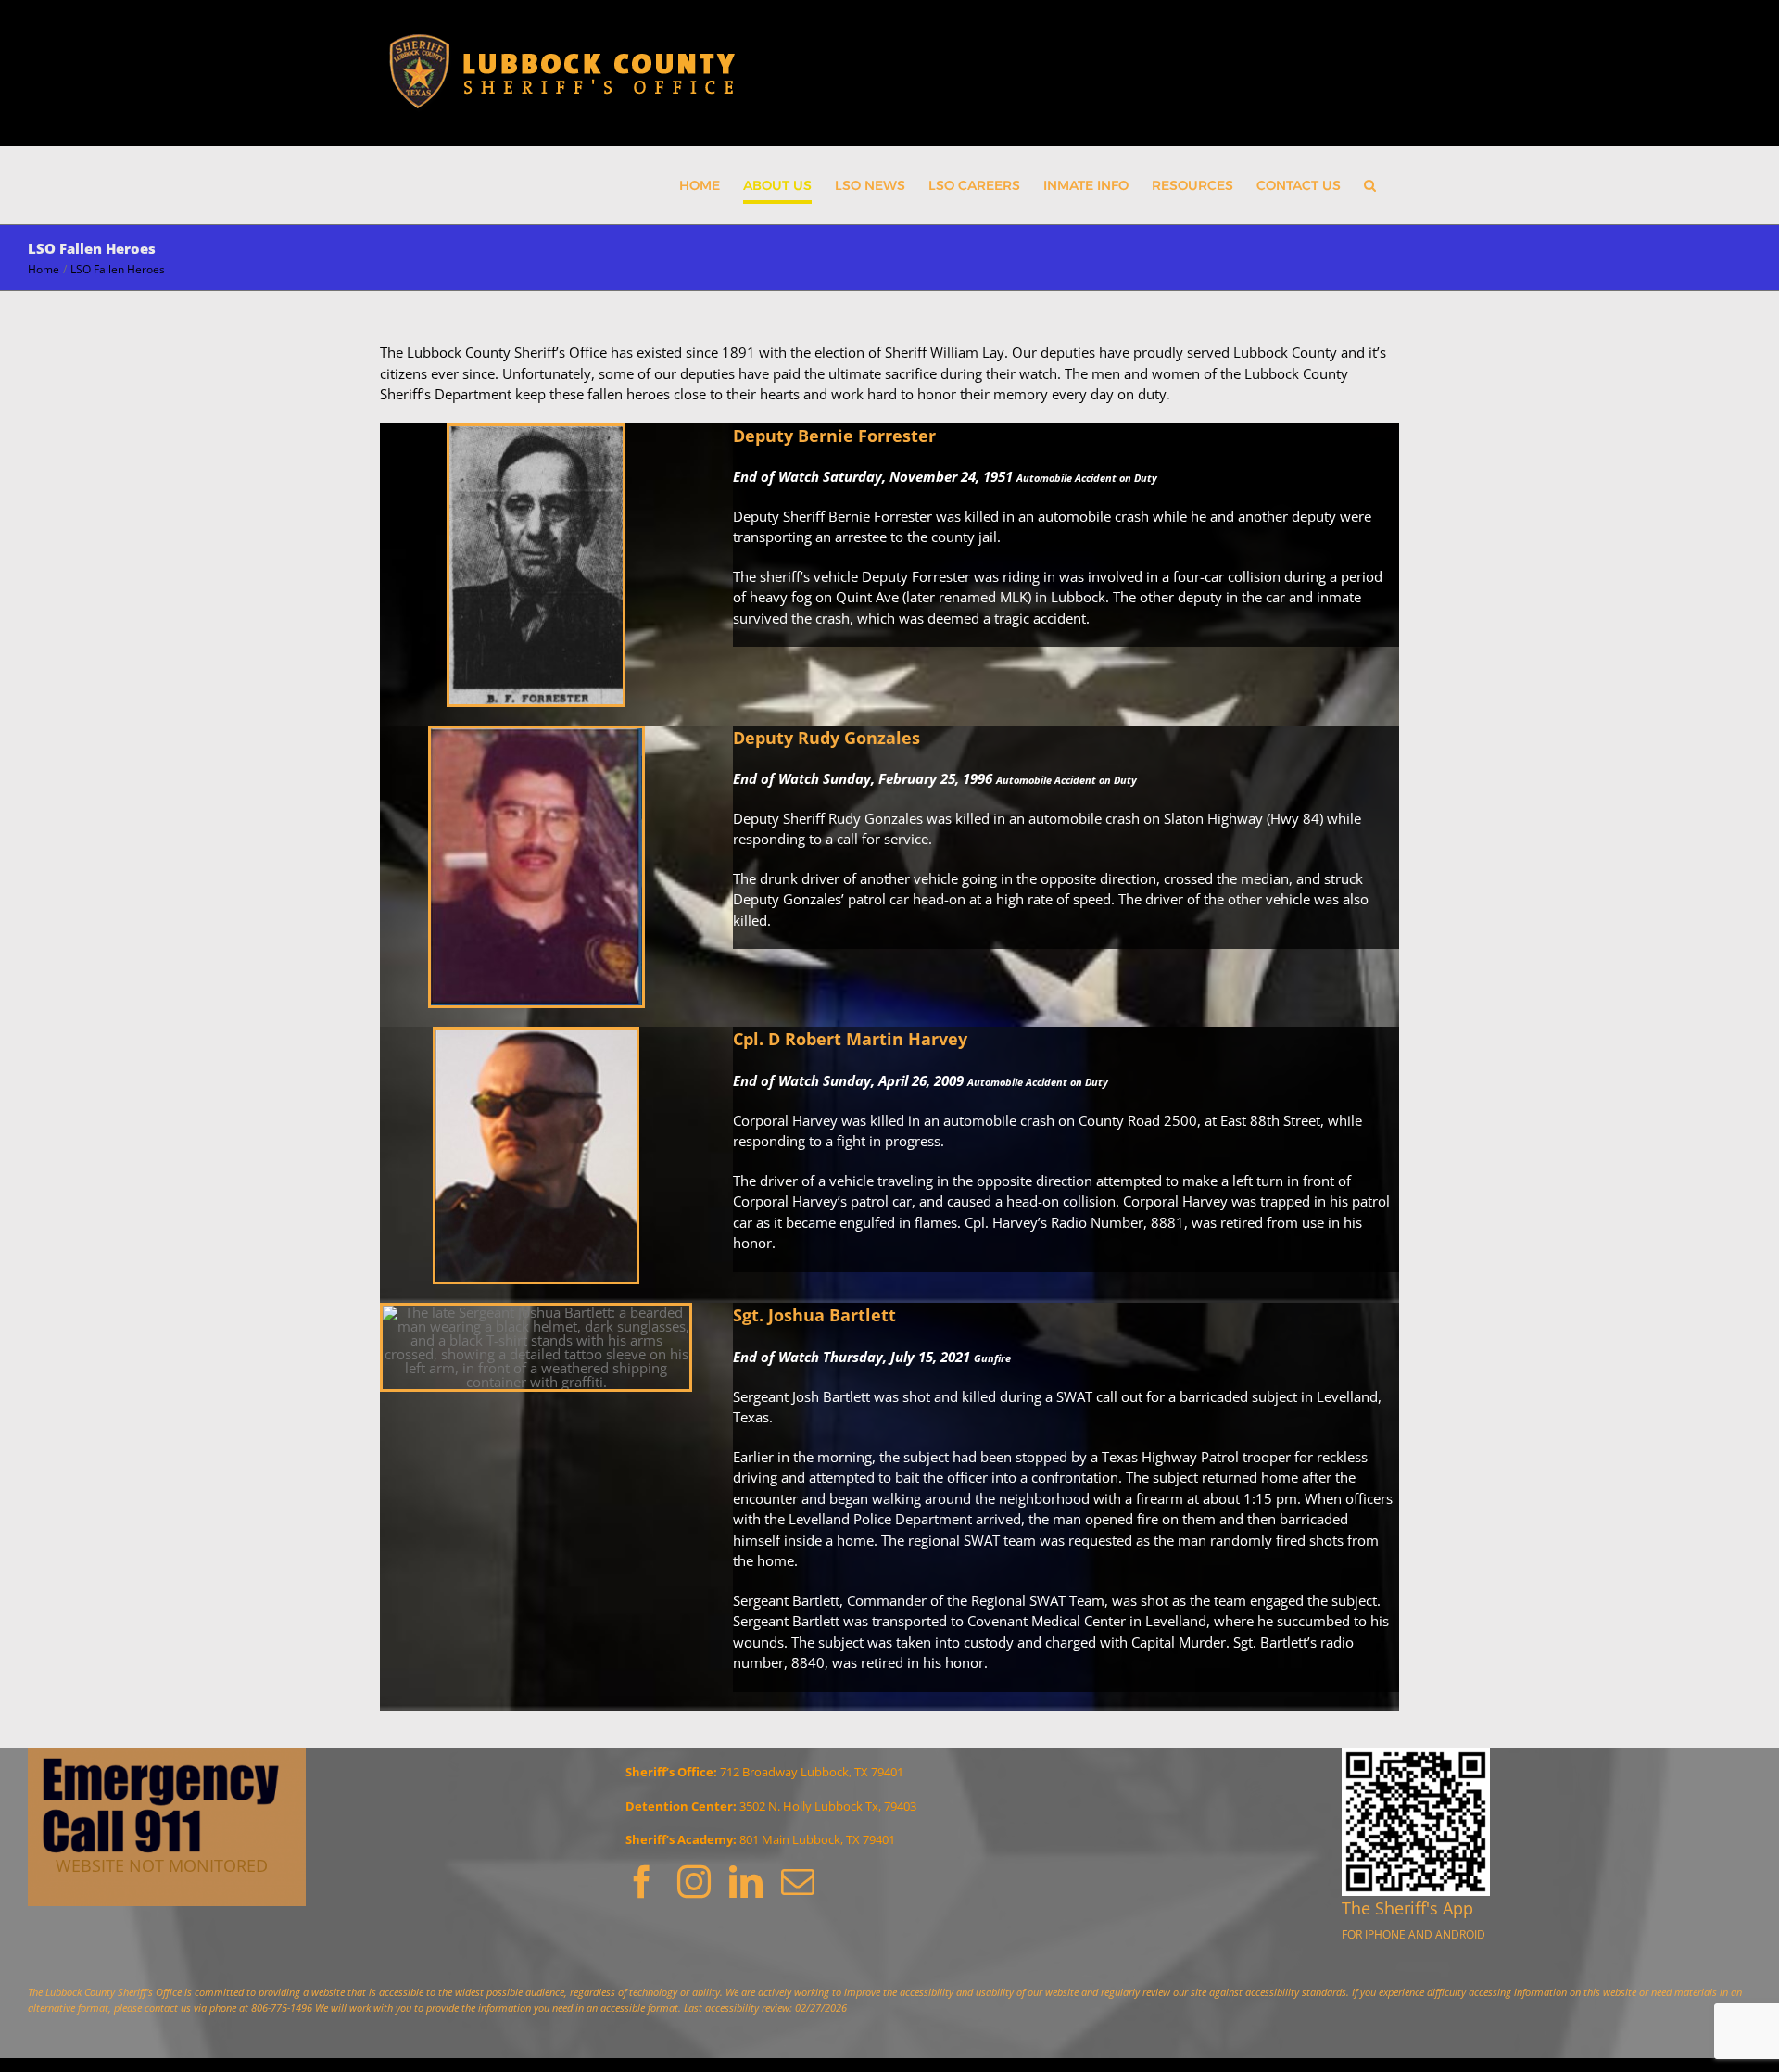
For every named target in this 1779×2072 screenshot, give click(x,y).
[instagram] (694, 1882)
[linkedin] (746, 1882)
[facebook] (642, 1882)
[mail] (798, 1882)
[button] (1370, 185)
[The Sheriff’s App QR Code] (1416, 1754)
